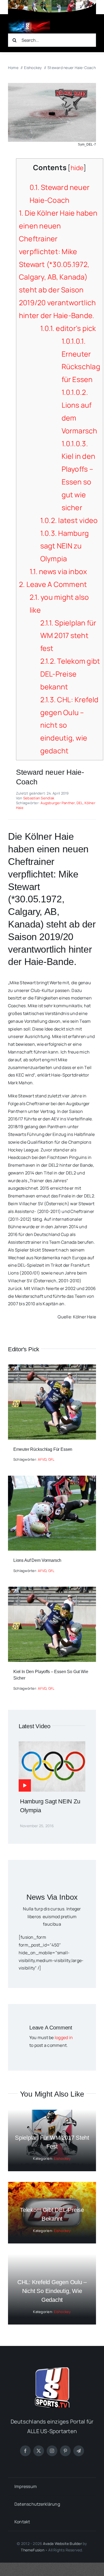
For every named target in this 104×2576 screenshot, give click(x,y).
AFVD (42, 1459)
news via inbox (58, 571)
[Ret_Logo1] (29, 22)
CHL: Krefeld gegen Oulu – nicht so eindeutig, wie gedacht (52, 2291)
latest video (69, 520)
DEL (80, 803)
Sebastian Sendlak (39, 798)
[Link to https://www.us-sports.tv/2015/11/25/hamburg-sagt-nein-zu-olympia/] (25, 1785)
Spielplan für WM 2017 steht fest (68, 636)
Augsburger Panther (58, 803)
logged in (64, 2037)
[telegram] (79, 2451)
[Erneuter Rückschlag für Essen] (52, 1368)
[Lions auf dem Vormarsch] (52, 1479)
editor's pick (68, 328)
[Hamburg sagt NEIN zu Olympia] (52, 1745)
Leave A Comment (53, 584)
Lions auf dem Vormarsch (37, 1560)
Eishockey (62, 2158)
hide (77, 168)
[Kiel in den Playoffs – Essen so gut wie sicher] (52, 1590)
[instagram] (52, 2451)
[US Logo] (52, 2369)
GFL (51, 1459)
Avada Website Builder (62, 2543)
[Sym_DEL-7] (52, 85)
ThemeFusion (32, 2550)
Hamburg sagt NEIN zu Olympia (65, 546)
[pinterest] (65, 2451)
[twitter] (39, 2451)
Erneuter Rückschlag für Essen (43, 1449)
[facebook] (25, 2451)
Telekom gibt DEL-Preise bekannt (70, 674)
